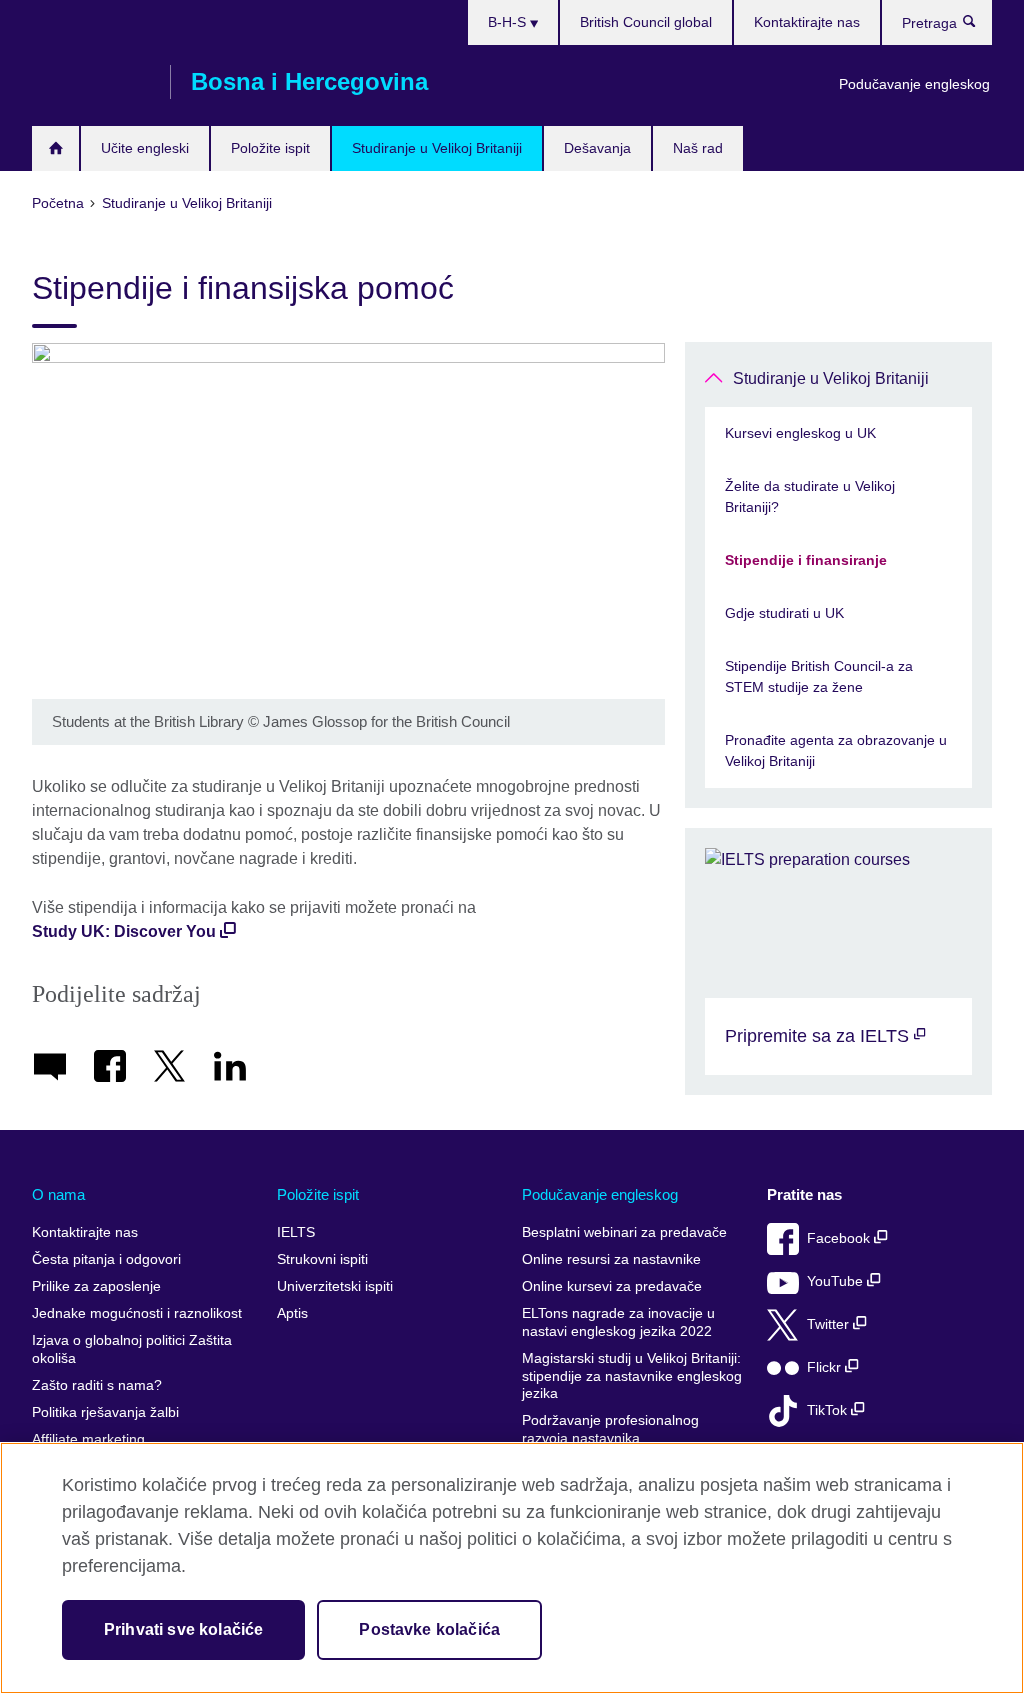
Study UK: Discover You (124, 931)
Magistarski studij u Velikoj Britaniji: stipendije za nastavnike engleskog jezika (632, 1376)
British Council (91, 82)
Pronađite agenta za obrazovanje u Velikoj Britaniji (836, 750)
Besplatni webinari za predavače (624, 1232)
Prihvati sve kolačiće (183, 1629)
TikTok (829, 1410)
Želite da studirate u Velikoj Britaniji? (810, 496)
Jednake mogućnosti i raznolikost (137, 1313)
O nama (58, 1194)
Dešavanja (597, 148)
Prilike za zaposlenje (96, 1286)
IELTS (296, 1232)
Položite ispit (270, 148)
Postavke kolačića (429, 1629)
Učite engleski (145, 148)
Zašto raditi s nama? (97, 1385)
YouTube (837, 1281)
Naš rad (698, 148)
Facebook (840, 1238)
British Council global (646, 22)
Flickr (826, 1367)
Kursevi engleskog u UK (800, 433)
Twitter (830, 1324)
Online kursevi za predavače (612, 1286)
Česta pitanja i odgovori (106, 1259)
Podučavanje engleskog (914, 84)
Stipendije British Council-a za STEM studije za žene (819, 676)
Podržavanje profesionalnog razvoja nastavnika (610, 1429)
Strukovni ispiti (322, 1259)
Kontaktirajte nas (807, 22)
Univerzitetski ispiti (335, 1286)
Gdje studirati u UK (784, 613)
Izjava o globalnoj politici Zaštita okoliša (132, 1349)
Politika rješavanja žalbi (105, 1412)
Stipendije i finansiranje (806, 560)
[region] (512, 1568)
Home (55, 148)
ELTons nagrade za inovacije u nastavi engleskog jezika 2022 (618, 1322)
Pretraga (979, 26)
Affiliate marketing (88, 1439)
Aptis (292, 1313)
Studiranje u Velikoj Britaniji (437, 148)
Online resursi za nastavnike (611, 1259)
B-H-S (509, 22)
